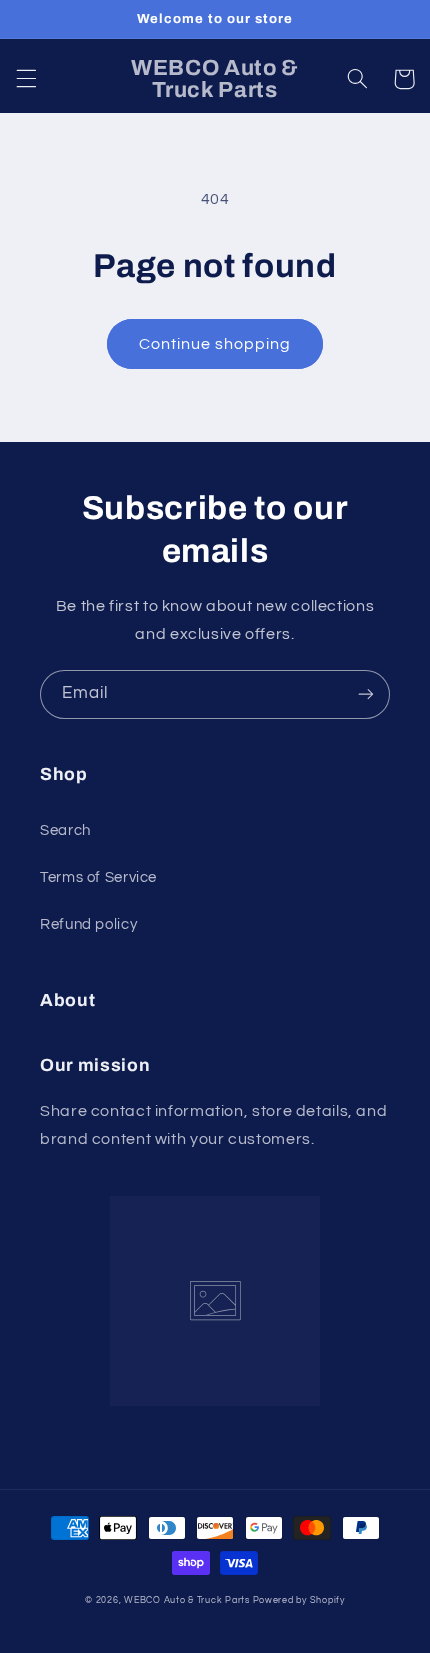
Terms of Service (98, 877)
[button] (26, 79)
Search (65, 830)
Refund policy (88, 924)
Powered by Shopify (299, 1600)
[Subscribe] (366, 694)
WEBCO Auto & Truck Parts (187, 1600)
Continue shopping (215, 344)
